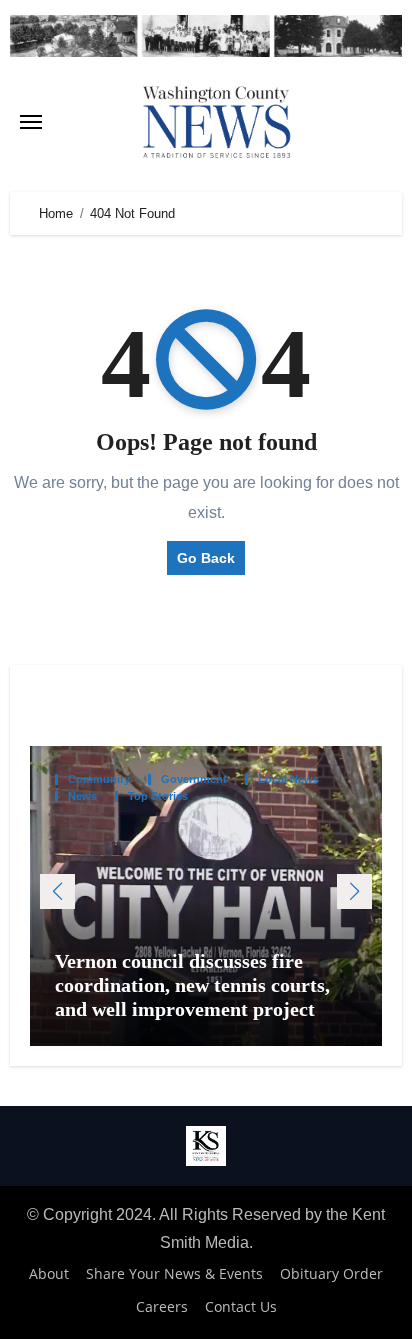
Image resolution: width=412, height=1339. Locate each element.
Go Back (206, 558)
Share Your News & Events (174, 1273)
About (49, 1273)
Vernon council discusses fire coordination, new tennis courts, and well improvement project (192, 985)
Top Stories (158, 796)
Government (194, 779)
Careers (162, 1306)
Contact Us (241, 1306)
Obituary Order (331, 1273)
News (82, 796)
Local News (288, 779)
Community (99, 779)
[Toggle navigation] (31, 122)
